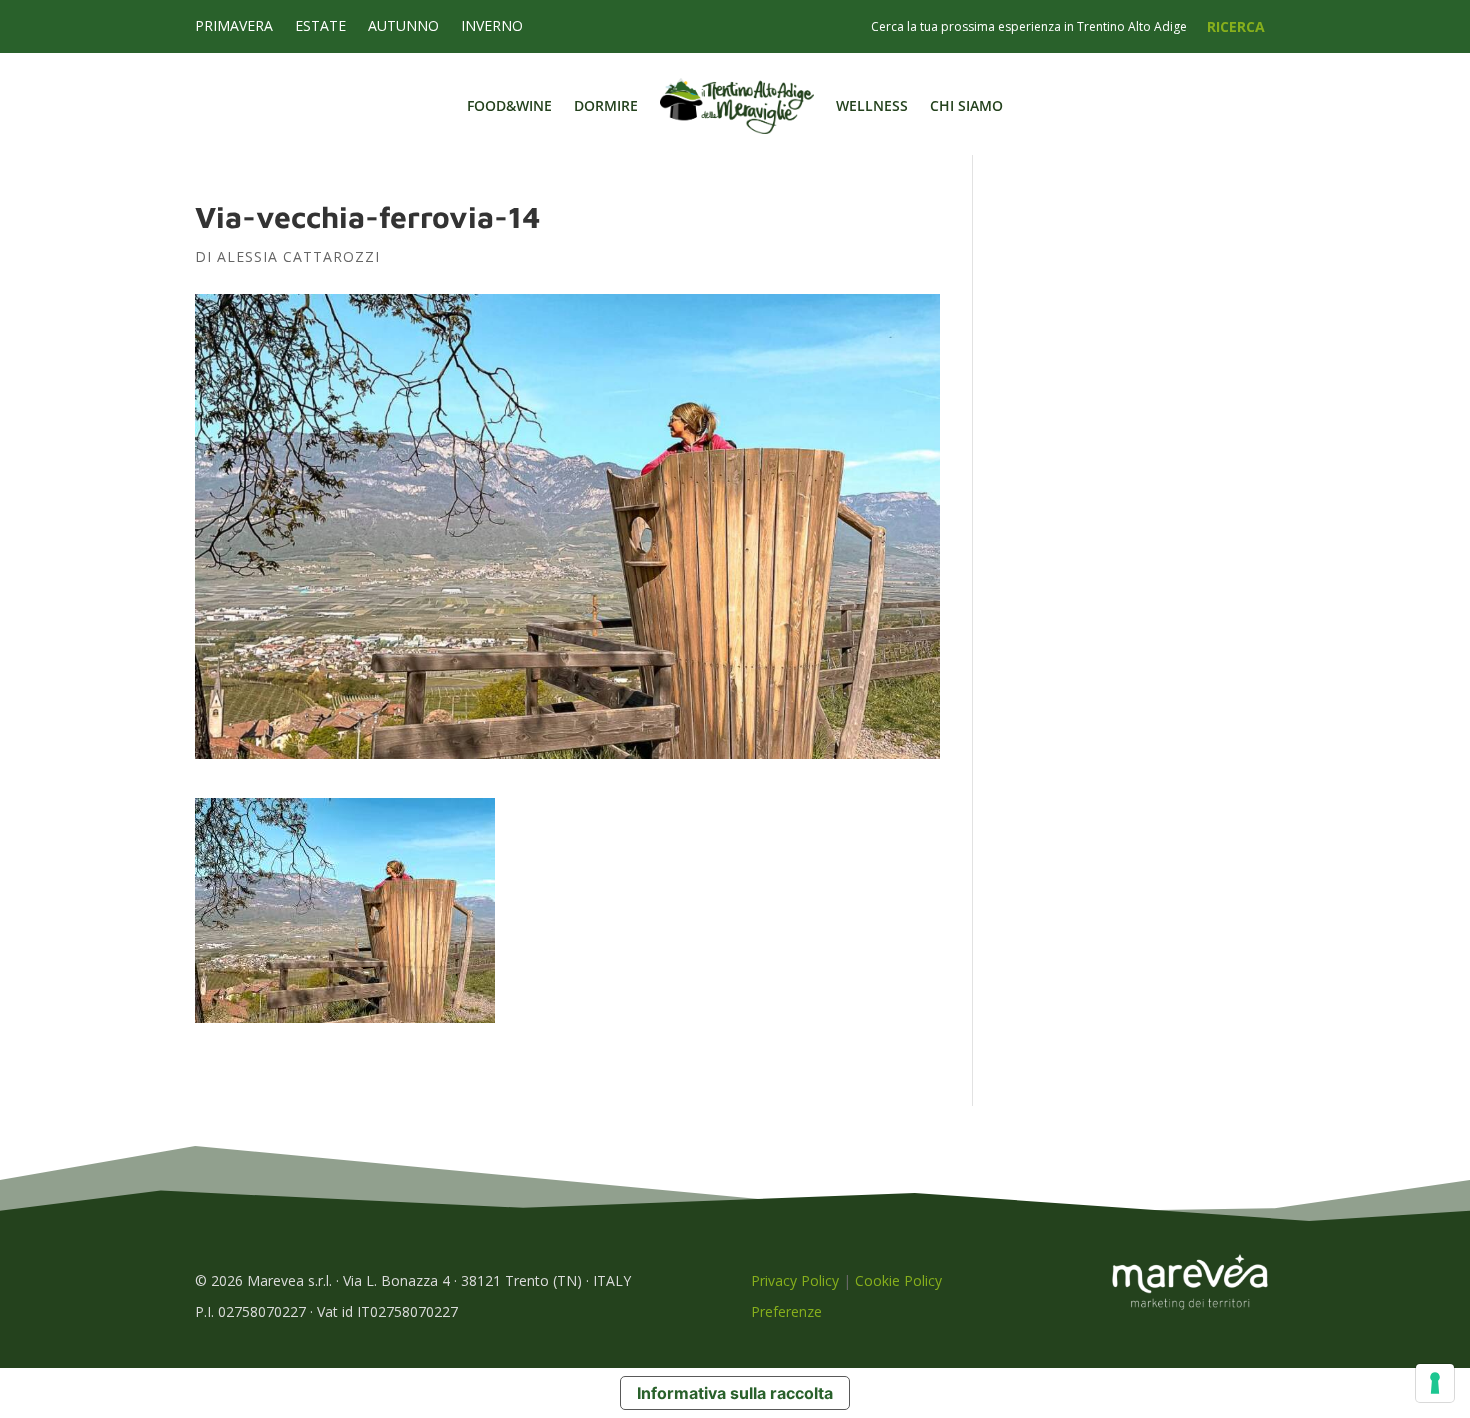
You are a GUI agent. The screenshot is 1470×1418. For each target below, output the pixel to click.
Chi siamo (966, 105)
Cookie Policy (898, 1280)
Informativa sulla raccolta (735, 1393)
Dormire (606, 105)
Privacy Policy (795, 1280)
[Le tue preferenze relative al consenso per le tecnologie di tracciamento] (1435, 1383)
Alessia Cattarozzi (298, 256)
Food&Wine (509, 105)
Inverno (492, 27)
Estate (320, 27)
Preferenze (786, 1311)
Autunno (403, 27)
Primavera (234, 27)
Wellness (872, 105)
